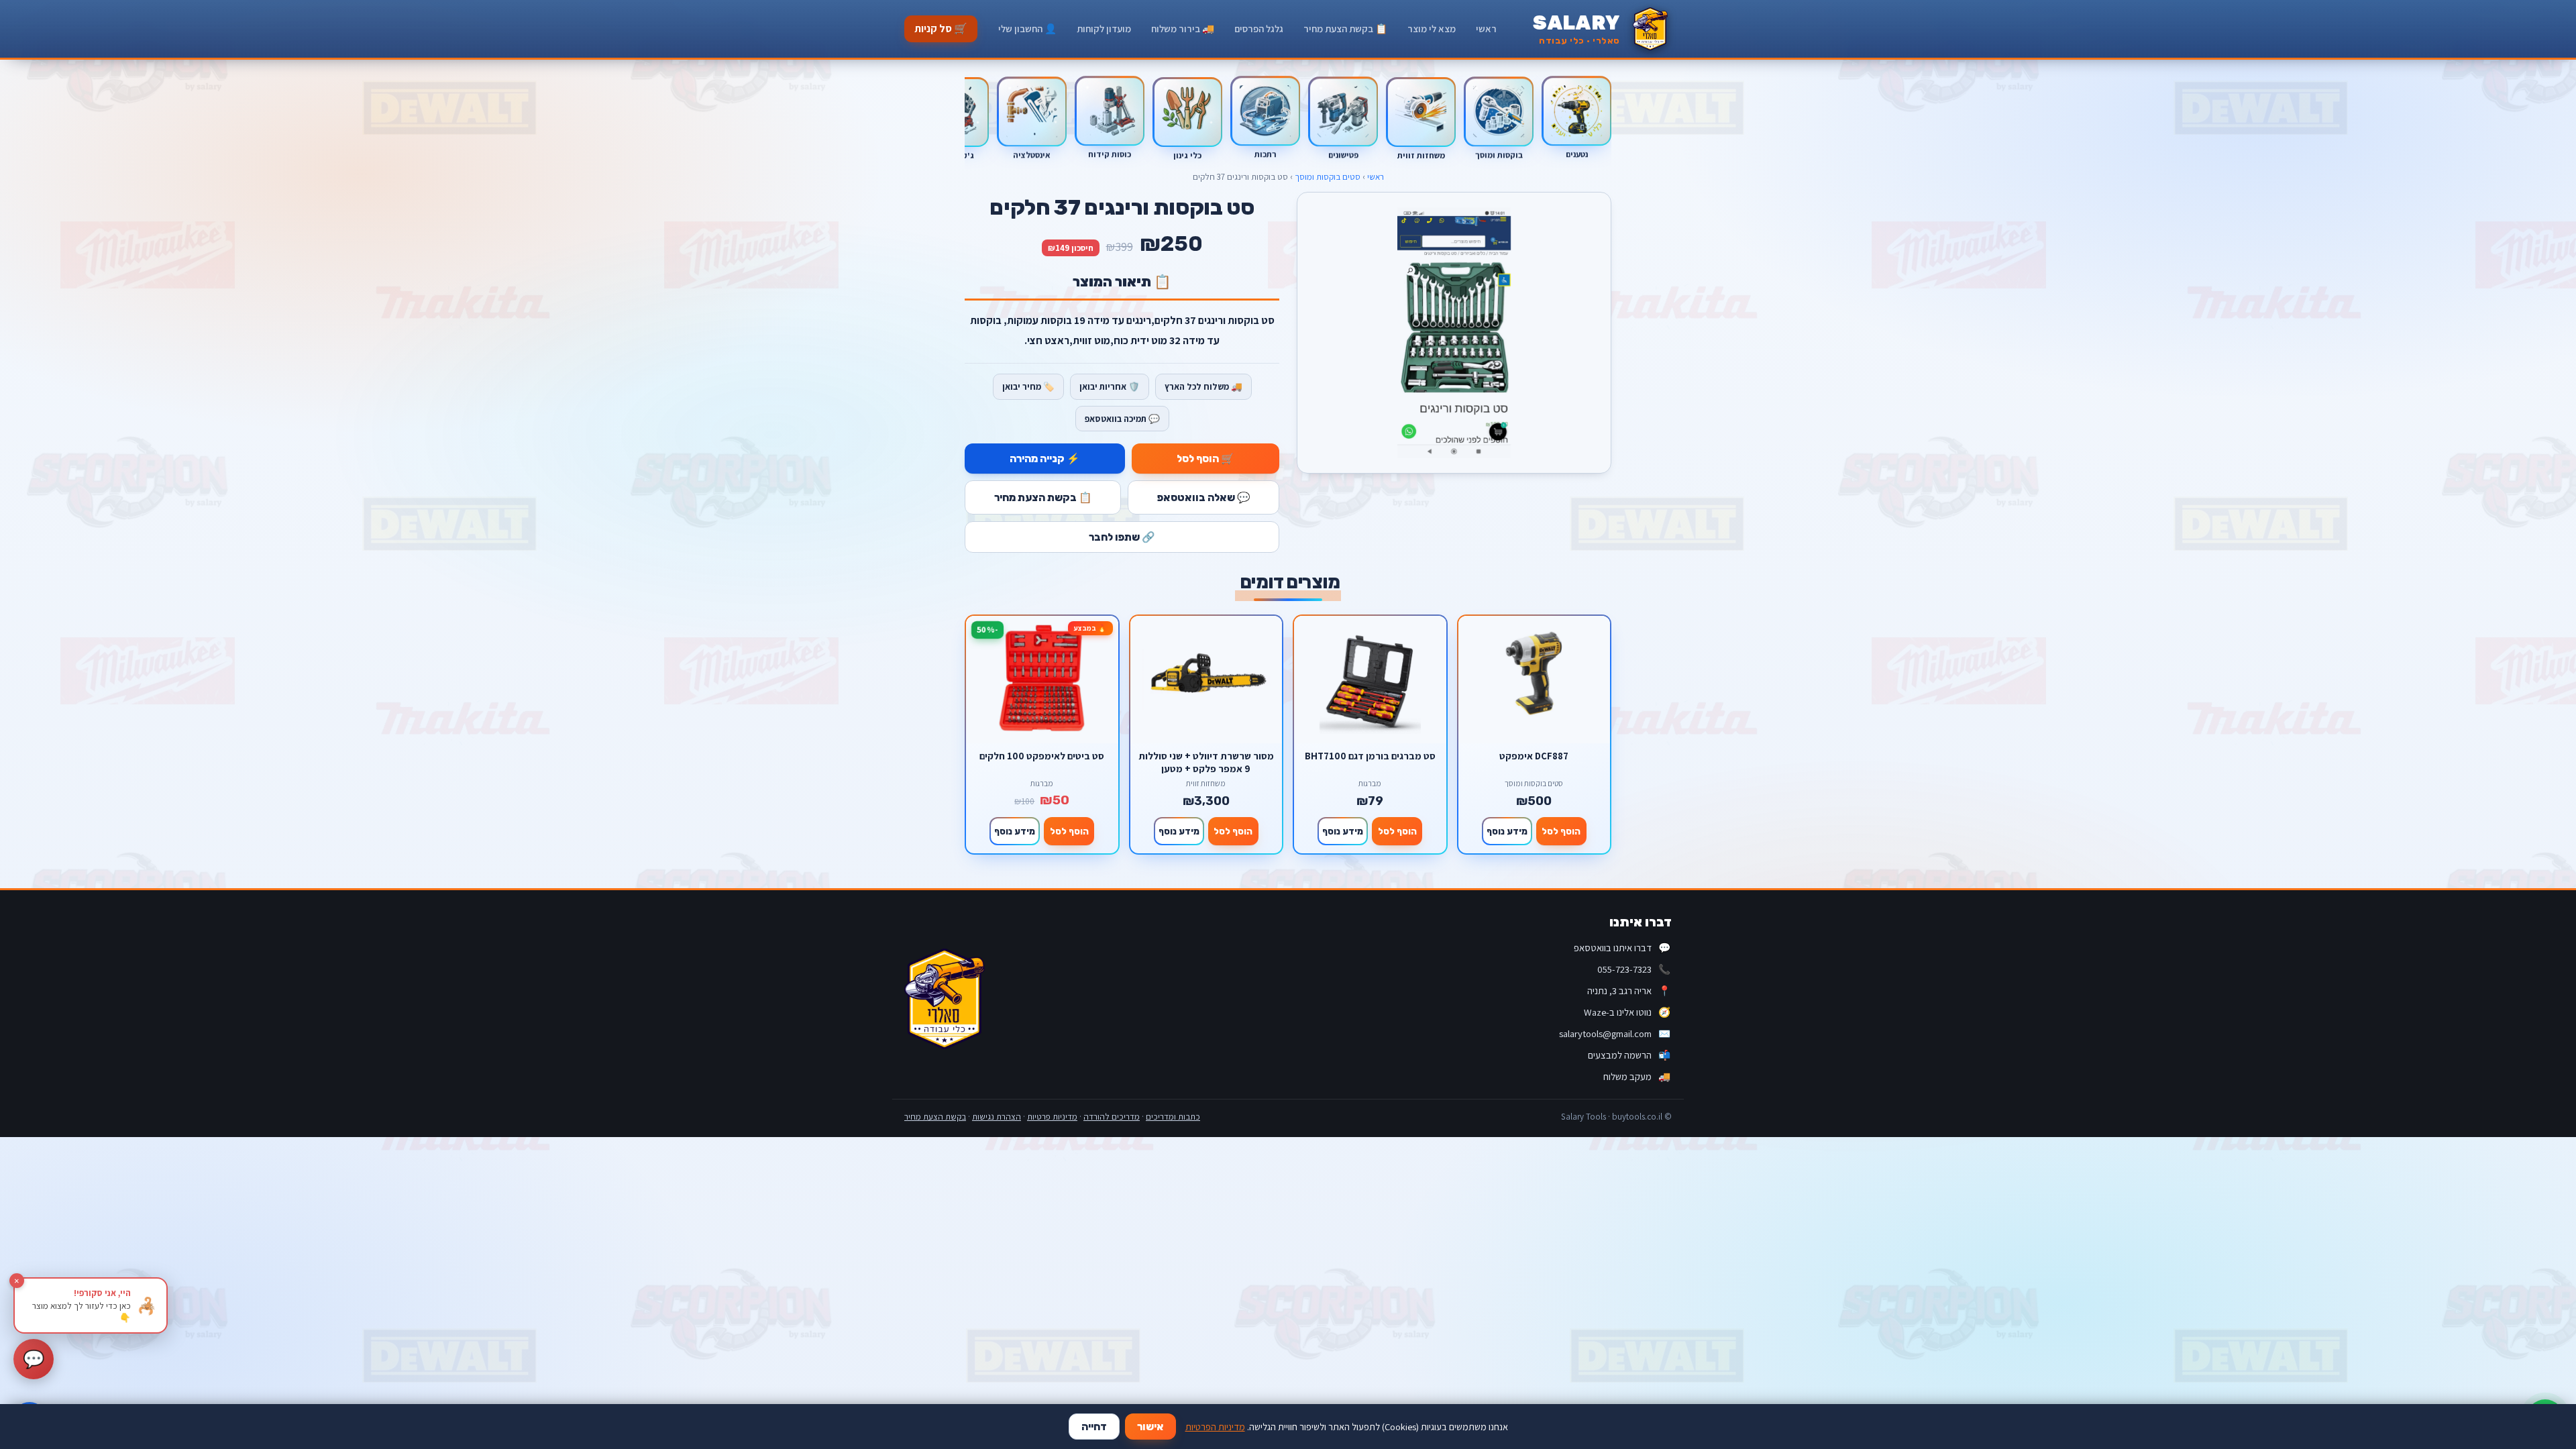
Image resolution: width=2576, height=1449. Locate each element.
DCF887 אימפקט (1534, 756)
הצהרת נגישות (997, 1117)
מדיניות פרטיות (1052, 1117)
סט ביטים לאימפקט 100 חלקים (1042, 756)
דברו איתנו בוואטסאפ (1622, 948)
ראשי (1486, 29)
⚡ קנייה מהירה (1045, 459)
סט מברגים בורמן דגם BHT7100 (1370, 756)
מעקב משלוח (1637, 1076)
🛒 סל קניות (941, 29)
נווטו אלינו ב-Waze (1627, 1012)
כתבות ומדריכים (1173, 1117)
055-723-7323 (1634, 969)
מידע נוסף (1507, 831)
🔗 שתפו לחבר (1122, 537)
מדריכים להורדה (1112, 1117)
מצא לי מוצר (1432, 29)
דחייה (1094, 1427)
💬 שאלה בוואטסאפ (1204, 497)
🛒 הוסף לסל (1205, 459)
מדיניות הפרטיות (1215, 1427)
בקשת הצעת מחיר (935, 1117)
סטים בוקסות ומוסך (1328, 177)
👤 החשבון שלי (1027, 29)
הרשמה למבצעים (1629, 1055)
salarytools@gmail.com (1615, 1033)
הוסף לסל (1561, 831)
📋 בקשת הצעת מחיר (1345, 29)
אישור (1150, 1427)
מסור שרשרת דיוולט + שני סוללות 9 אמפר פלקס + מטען (1206, 762)
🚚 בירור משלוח (1183, 29)
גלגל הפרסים (1259, 29)
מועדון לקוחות (1104, 29)
